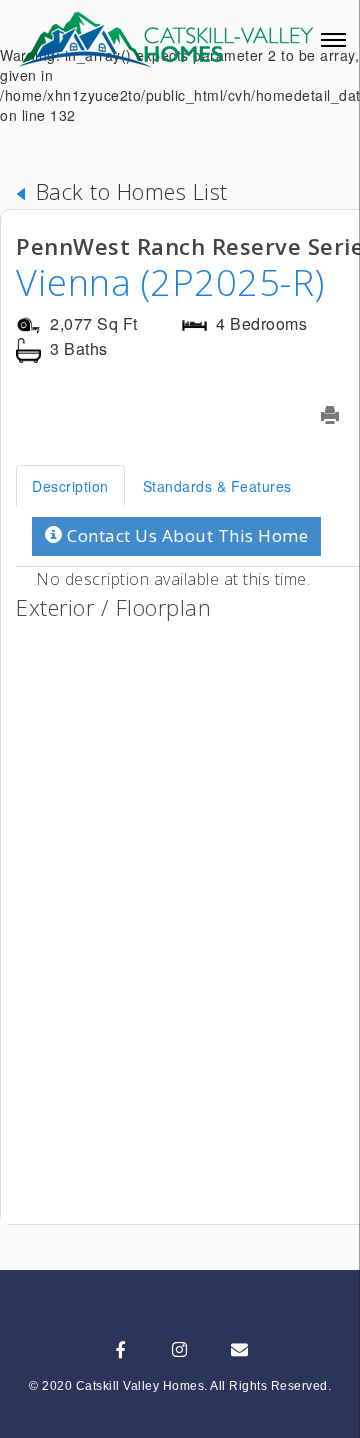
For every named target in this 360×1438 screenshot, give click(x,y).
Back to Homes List (128, 191)
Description (70, 486)
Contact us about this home (186, 535)
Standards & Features (217, 486)
